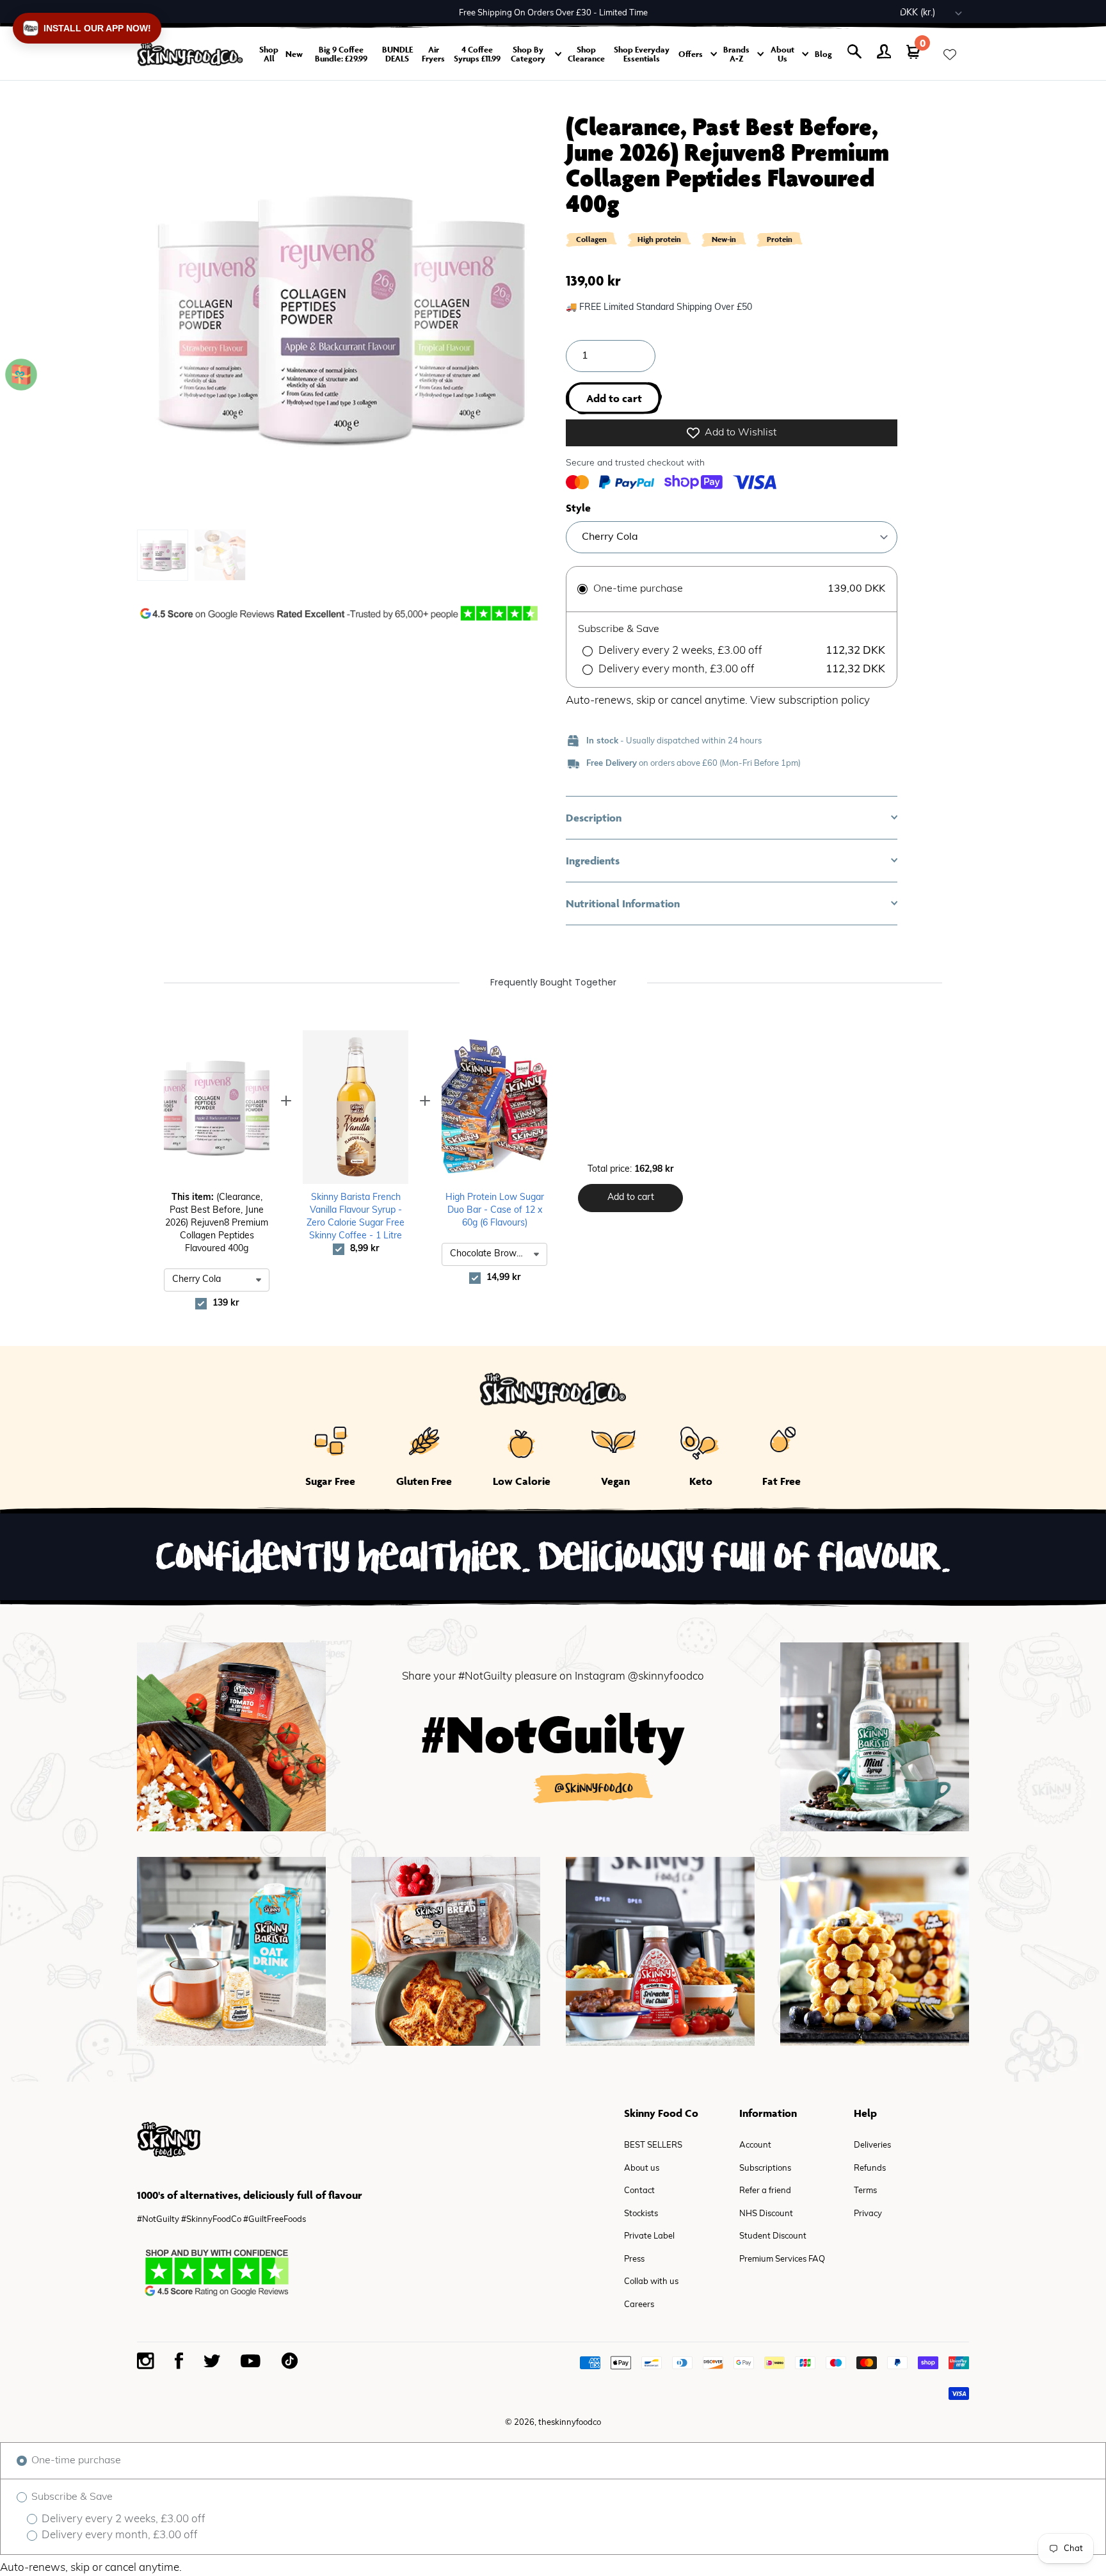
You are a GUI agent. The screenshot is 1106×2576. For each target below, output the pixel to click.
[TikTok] (289, 2361)
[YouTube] (251, 2361)
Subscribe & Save (71, 2497)
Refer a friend (765, 2191)
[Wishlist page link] (950, 54)
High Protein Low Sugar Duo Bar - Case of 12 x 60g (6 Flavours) (495, 1211)
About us (642, 2168)
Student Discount (773, 2236)
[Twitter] (212, 2361)
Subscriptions (765, 2168)
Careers (639, 2305)
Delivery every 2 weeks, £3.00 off (122, 2519)
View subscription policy (810, 701)
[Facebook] (179, 2361)
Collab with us (651, 2282)
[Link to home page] (190, 54)
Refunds (870, 2168)
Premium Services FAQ (782, 2259)
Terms (865, 2191)
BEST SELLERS (653, 2145)
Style (578, 508)
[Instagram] (146, 2361)
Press (634, 2259)
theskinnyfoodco (570, 2423)
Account (755, 2145)
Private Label (649, 2236)
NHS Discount (766, 2214)
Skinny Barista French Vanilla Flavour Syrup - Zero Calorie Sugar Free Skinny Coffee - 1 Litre (356, 1217)
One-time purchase (75, 2461)
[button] (732, 818)
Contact (639, 2191)
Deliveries (872, 2145)
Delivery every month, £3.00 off (118, 2535)
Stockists (641, 2214)
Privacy (868, 2214)
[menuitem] (163, 555)
